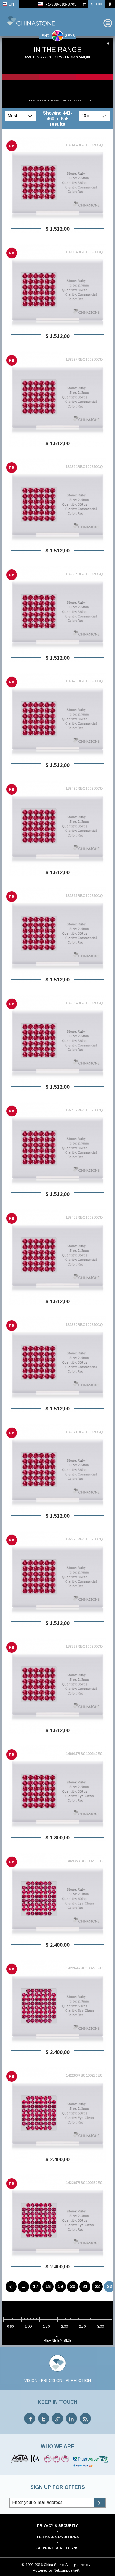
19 (60, 2287)
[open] (31, 116)
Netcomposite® (66, 2570)
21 (85, 2287)
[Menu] (108, 23)
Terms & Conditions (58, 2537)
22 (97, 2287)
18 (48, 2287)
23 (109, 2287)
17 (36, 2287)
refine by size (58, 2340)
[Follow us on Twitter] (44, 2418)
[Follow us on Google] (57, 2418)
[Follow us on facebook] (30, 2418)
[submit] (100, 2503)
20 (73, 2287)
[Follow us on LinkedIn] (71, 2418)
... (23, 2287)
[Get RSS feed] (85, 2418)
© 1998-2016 (32, 2565)
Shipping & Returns (57, 2548)
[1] (108, 44)
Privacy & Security (57, 2526)
